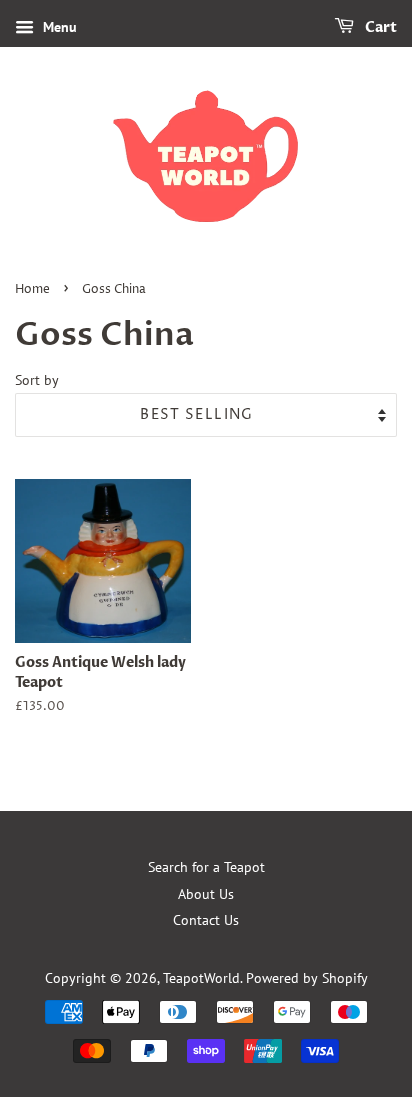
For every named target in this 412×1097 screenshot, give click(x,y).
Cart (379, 27)
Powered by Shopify (307, 978)
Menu (58, 27)
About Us (206, 894)
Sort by (37, 379)
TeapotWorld (201, 978)
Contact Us (206, 920)
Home (32, 289)
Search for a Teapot (206, 867)
